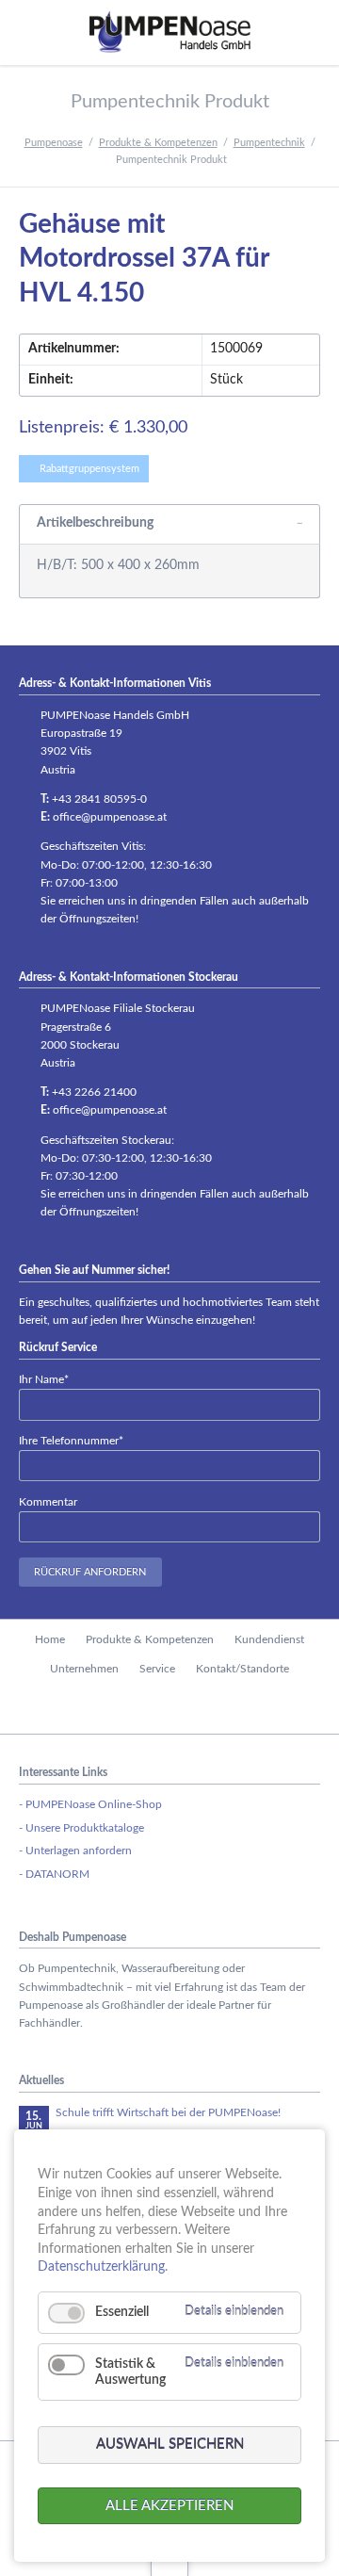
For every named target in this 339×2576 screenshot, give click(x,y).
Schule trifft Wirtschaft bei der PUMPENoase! (168, 2112)
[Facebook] (170, 1709)
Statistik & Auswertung (130, 2372)
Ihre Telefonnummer (71, 1440)
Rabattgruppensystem (89, 469)
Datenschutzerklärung (101, 2267)
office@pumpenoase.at (110, 817)
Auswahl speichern (170, 2445)
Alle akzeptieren (169, 2506)
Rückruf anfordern (90, 1572)
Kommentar (48, 1502)
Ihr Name (44, 1379)
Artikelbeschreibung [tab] (95, 523)
